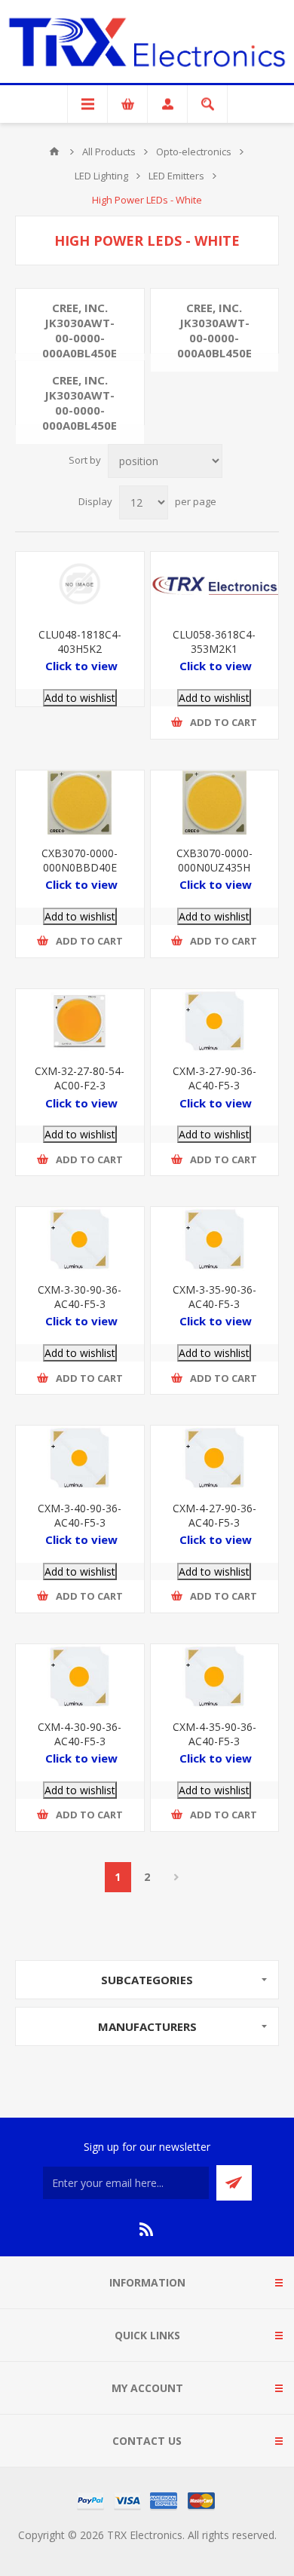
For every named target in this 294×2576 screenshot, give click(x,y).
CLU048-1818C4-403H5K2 (80, 642)
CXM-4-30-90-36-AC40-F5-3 (80, 1734)
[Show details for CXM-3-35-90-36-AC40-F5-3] (215, 1239)
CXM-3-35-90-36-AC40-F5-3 (214, 1297)
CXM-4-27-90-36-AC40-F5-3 (214, 1515)
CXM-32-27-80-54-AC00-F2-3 (80, 1078)
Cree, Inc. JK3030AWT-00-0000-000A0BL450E (80, 330)
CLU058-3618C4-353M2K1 (214, 642)
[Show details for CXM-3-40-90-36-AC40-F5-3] (80, 1458)
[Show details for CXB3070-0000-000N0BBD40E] (80, 803)
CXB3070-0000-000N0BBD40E (80, 860)
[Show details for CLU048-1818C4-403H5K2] (80, 584)
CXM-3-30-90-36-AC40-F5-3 (80, 1297)
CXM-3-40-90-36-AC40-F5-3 (80, 1515)
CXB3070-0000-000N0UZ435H (214, 860)
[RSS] (147, 2229)
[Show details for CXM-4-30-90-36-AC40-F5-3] (80, 1676)
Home (54, 152)
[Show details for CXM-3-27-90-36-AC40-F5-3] (215, 1021)
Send (234, 2183)
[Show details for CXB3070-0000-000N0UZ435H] (215, 803)
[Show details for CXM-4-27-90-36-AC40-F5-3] (215, 1458)
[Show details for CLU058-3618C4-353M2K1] (215, 584)
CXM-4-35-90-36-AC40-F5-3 (214, 1734)
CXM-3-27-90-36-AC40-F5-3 (214, 1078)
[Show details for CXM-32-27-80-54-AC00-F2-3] (80, 1021)
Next (177, 1877)
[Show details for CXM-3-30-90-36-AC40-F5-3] (80, 1239)
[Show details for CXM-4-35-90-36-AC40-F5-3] (215, 1676)
